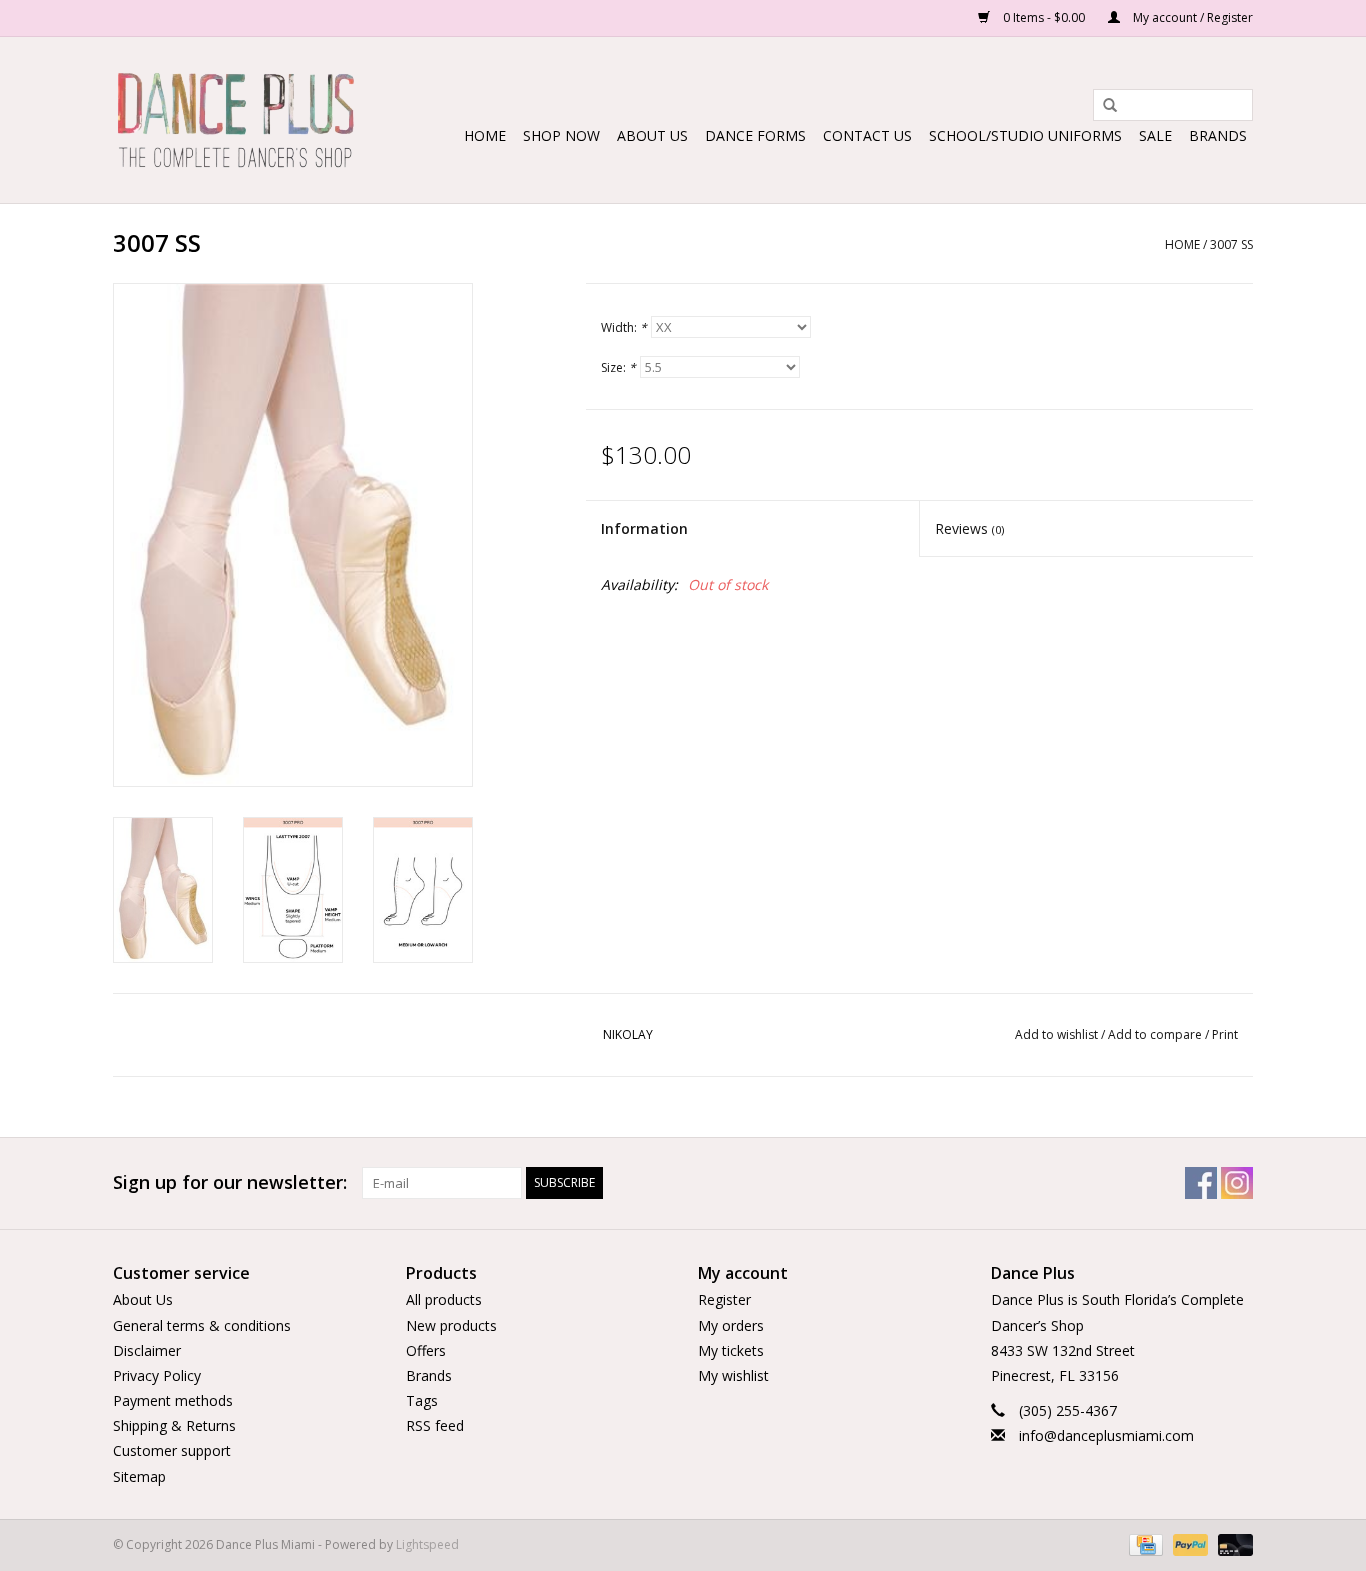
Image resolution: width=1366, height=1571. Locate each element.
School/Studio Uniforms (1025, 135)
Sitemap (139, 1476)
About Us (652, 135)
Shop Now (561, 135)
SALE (1155, 135)
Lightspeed (427, 1544)
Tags (422, 1400)
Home (485, 135)
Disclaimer (147, 1350)
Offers (426, 1350)
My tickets (731, 1350)
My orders (731, 1325)
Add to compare (1156, 1034)
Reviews (969, 528)
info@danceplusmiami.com (1106, 1435)
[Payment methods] (1144, 1543)
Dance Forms (755, 135)
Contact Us (867, 135)
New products (451, 1325)
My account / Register (1191, 17)
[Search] (1103, 106)
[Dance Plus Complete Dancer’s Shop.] (235, 120)
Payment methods (173, 1400)
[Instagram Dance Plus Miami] (1237, 1183)
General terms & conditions (202, 1325)
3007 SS (1231, 244)
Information (644, 528)
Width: (624, 327)
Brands (1218, 135)
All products (444, 1299)
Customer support (172, 1450)
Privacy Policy (157, 1375)
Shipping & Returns (174, 1425)
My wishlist (733, 1375)
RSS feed (435, 1425)
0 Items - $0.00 (1044, 17)
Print (1225, 1034)
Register (724, 1299)
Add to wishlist (1056, 1034)
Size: (618, 367)
